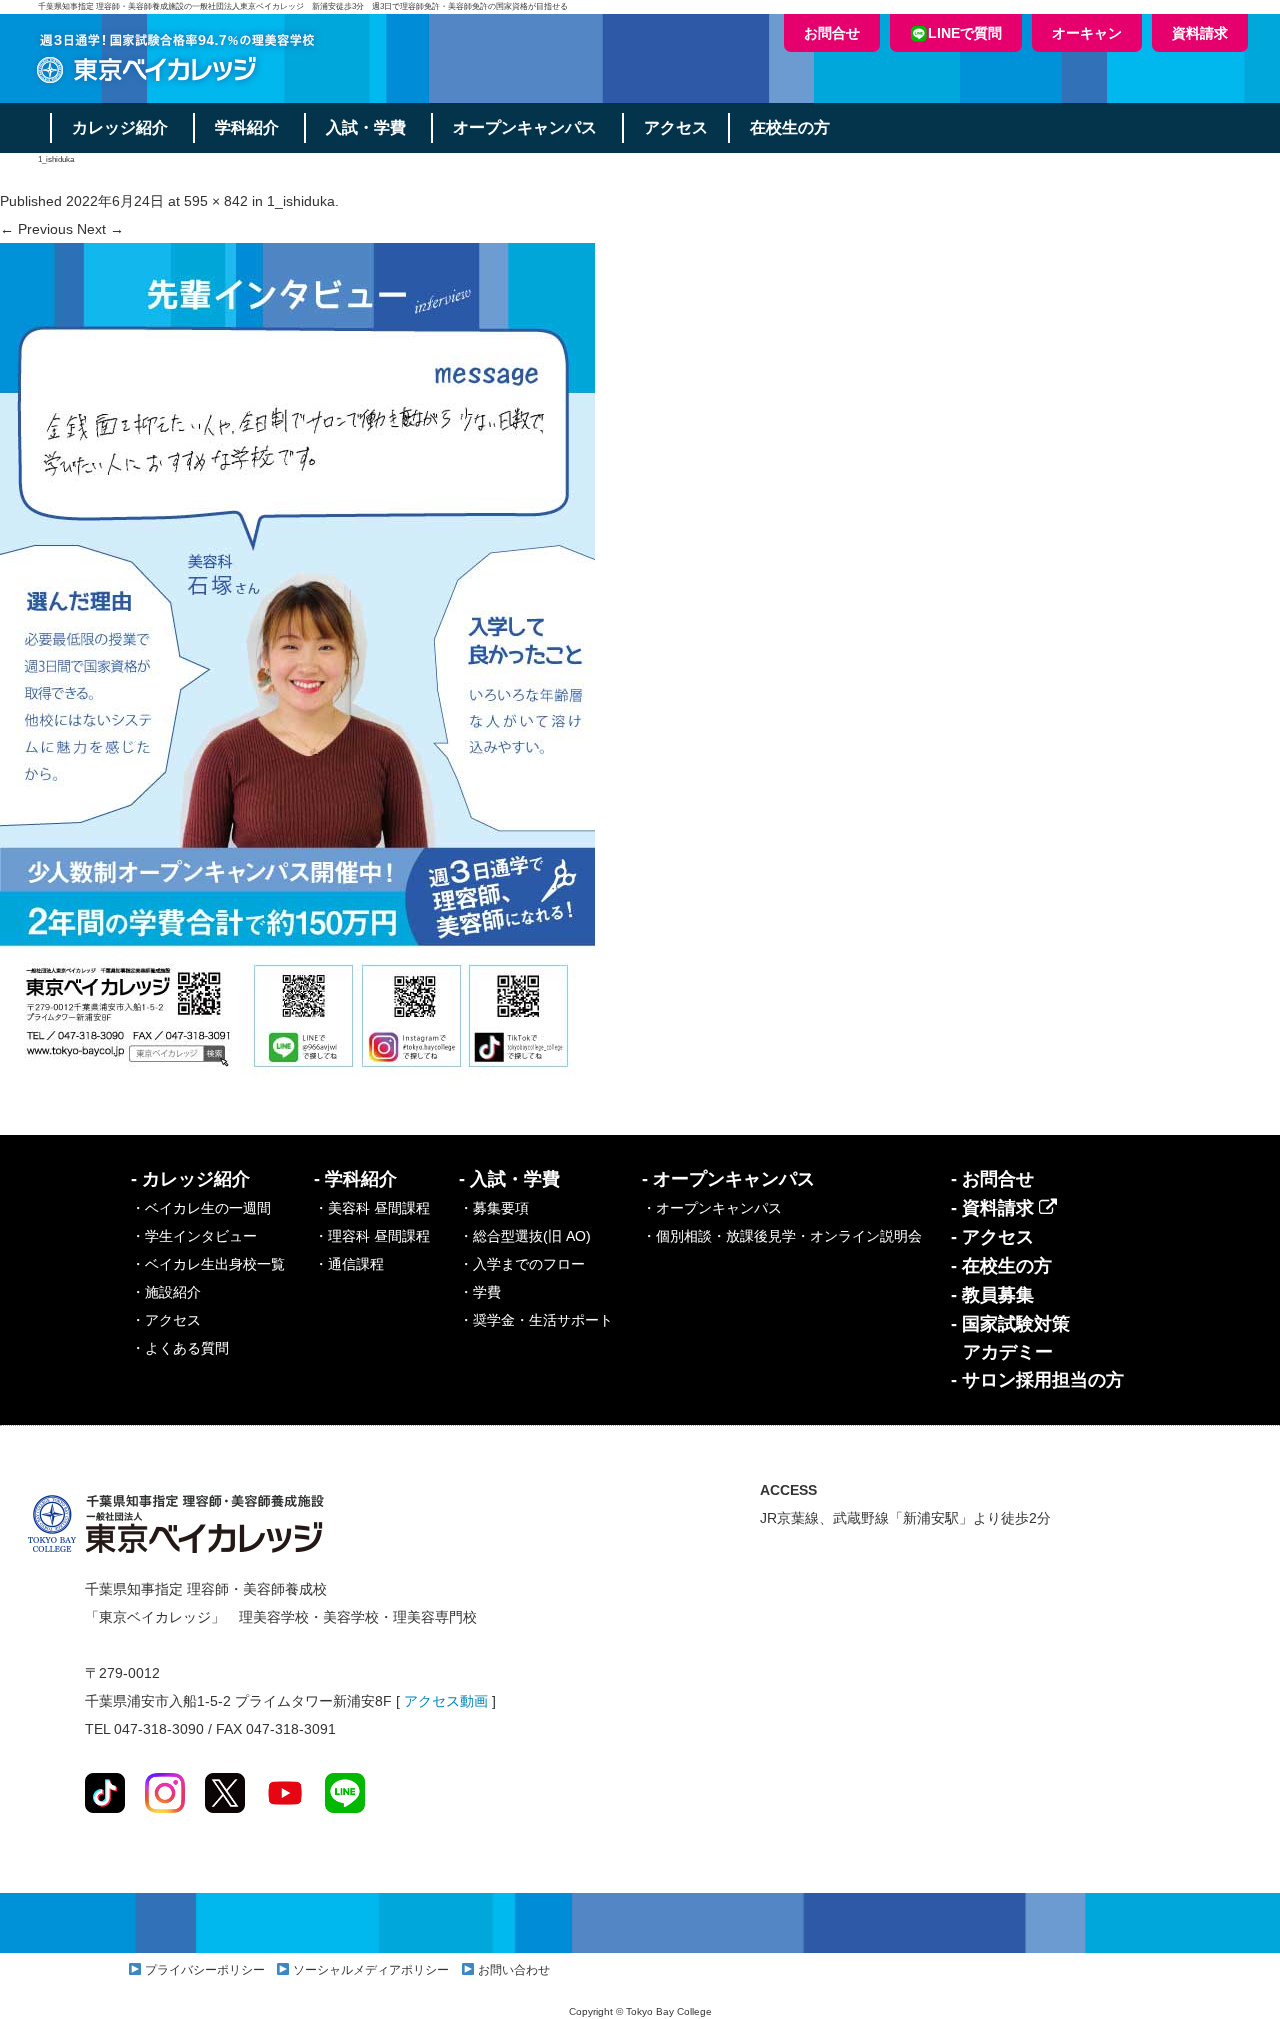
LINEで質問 (965, 33)
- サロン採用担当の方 (1037, 1380)
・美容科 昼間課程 (372, 1208)
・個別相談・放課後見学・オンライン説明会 (782, 1236)
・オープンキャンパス (712, 1208)
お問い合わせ (514, 1970)
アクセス (676, 127)
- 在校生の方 (1001, 1266)
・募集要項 (494, 1208)
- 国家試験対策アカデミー (1010, 1338)
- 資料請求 (995, 1208)
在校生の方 (790, 127)
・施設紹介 (166, 1292)
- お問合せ (992, 1179)
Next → (100, 229)
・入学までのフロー (522, 1264)
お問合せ (832, 33)
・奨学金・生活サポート (536, 1320)
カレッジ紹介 (120, 127)
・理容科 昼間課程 (372, 1236)
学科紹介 (247, 127)
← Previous (36, 229)
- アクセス (992, 1237)
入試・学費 (366, 127)
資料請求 (1200, 33)
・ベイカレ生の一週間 (201, 1208)
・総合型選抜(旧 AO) (525, 1236)
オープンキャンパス (525, 127)
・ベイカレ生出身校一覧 (208, 1264)
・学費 (480, 1292)
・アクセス (166, 1320)
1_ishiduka (301, 201)
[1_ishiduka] (297, 663)
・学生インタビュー (194, 1236)
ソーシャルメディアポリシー (371, 1970)
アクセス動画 (446, 1701)
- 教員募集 (992, 1295)
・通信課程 (349, 1264)
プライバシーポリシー (205, 1970)
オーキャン (1087, 33)
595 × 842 (216, 201)
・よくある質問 (180, 1348)
